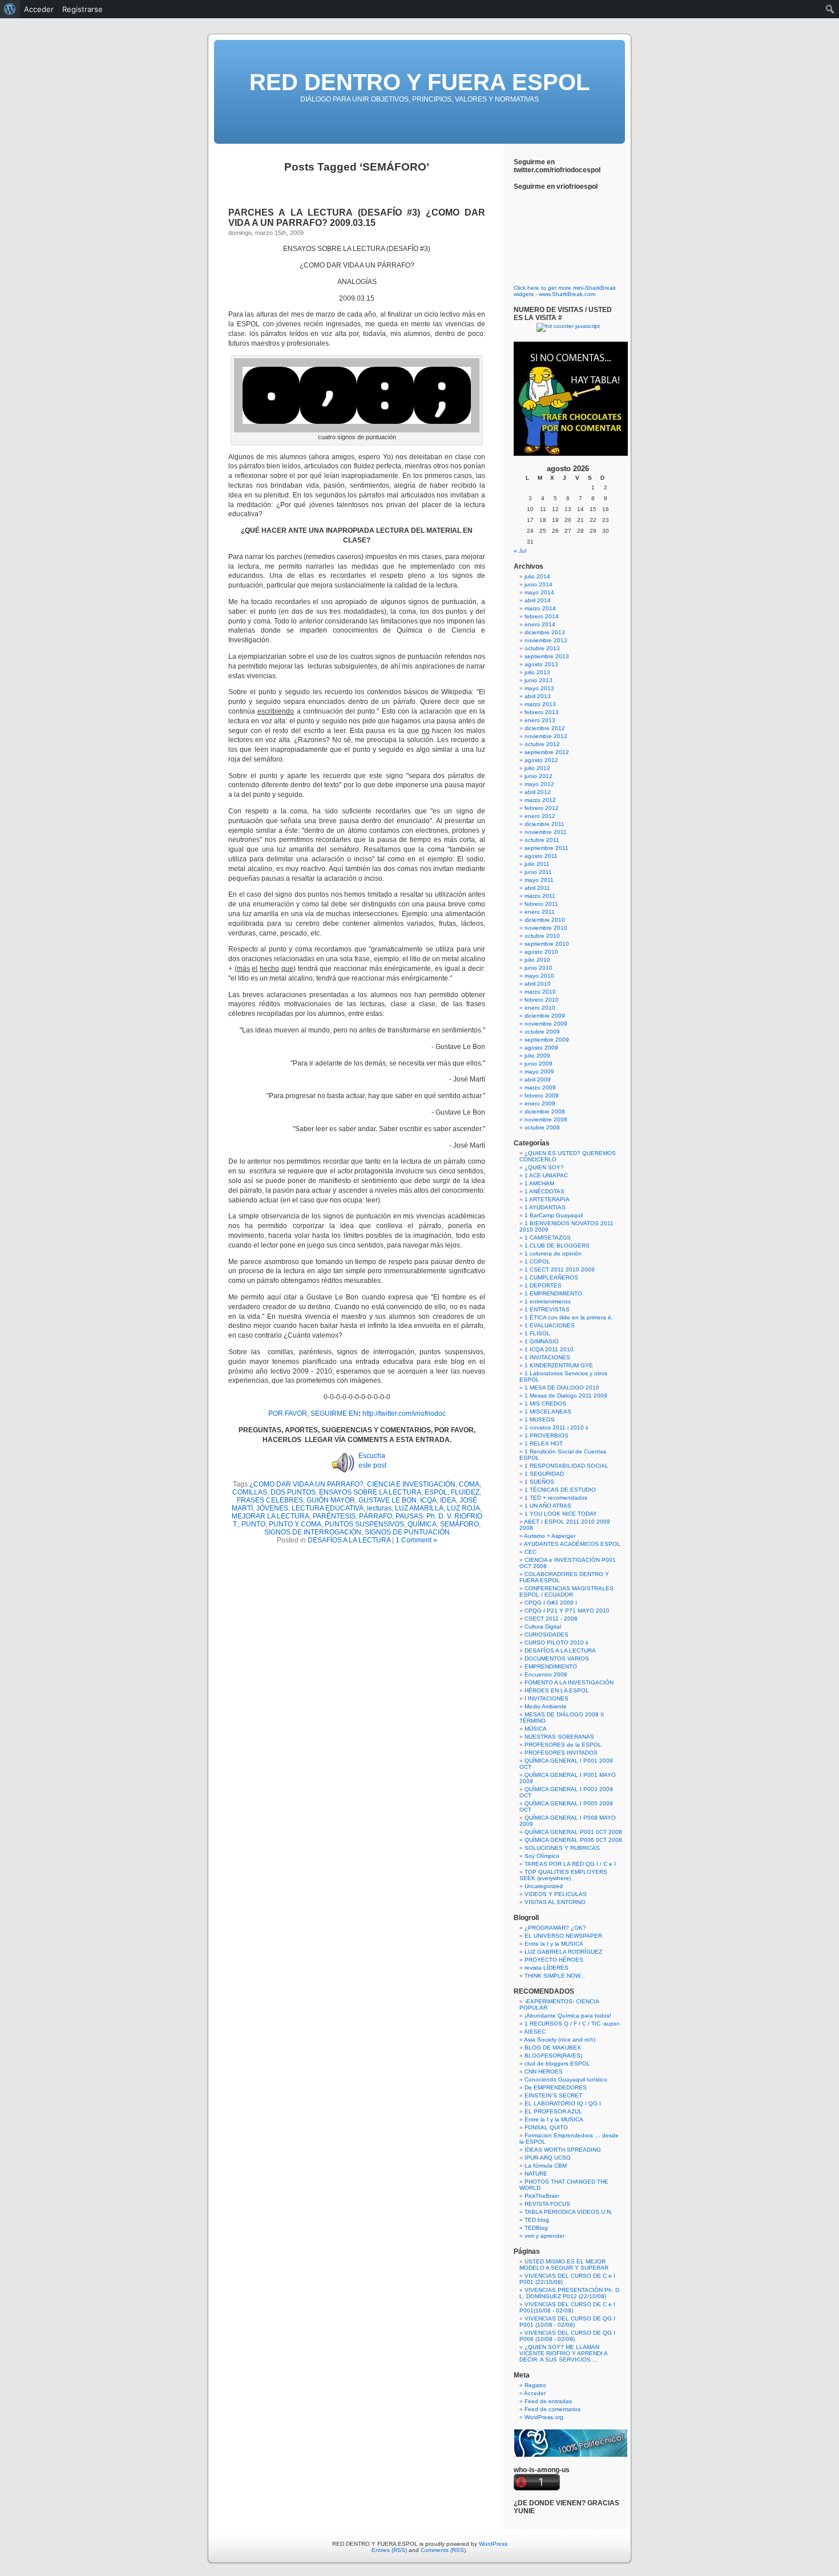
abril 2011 (537, 888)
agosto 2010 (541, 952)
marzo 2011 (540, 896)
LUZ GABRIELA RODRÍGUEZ (563, 1952)
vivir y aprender (544, 2236)
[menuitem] (10, 9)
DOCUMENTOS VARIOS (557, 1658)
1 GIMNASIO (542, 1341)
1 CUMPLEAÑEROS (551, 1277)
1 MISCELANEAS (548, 1411)
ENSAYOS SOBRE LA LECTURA (370, 1492)
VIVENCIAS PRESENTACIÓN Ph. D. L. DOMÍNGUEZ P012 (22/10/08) (570, 2293)
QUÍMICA (422, 1524)
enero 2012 (540, 816)
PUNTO (253, 1524)
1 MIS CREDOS (545, 1404)
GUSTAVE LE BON (388, 1500)
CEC (531, 1552)
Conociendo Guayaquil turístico (566, 2079)
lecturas (379, 1508)
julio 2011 (537, 864)
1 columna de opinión (553, 1253)
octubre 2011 (542, 840)
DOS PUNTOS (293, 1492)
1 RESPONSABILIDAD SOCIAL (566, 1466)
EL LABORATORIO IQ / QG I (563, 2103)
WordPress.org (544, 2417)
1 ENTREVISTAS (547, 1309)
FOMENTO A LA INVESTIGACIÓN (569, 1682)
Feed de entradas (548, 2401)
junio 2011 (538, 872)
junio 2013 (539, 680)
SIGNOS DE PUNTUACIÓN (407, 1532)
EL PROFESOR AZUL (553, 2111)
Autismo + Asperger (550, 1536)
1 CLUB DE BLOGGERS (557, 1246)
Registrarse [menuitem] (82, 9)
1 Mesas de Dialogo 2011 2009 (566, 1396)
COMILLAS (250, 1492)
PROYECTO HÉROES (554, 1960)
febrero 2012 (542, 808)
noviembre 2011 (546, 832)
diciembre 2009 (545, 1016)
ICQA (428, 1500)
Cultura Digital (543, 1627)
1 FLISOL (537, 1333)
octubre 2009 (542, 1032)
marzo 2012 (540, 800)
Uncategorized (544, 1886)
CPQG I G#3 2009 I (551, 1603)
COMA (469, 1484)
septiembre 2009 (547, 1040)
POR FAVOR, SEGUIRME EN (313, 1413)
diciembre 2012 (545, 728)
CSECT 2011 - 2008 (551, 1619)
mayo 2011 (539, 880)
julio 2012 (537, 768)
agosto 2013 (541, 664)
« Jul (520, 551)
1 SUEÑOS (539, 1482)
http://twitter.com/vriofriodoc (404, 1413)
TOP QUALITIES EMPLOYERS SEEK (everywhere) (563, 1875)
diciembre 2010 (545, 920)
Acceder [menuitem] (39, 9)
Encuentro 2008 (546, 1674)
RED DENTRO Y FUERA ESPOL (419, 82)
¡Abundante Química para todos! (568, 2016)
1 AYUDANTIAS (545, 1207)
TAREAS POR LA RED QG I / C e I (570, 1864)
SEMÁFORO (459, 1524)
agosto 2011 (541, 856)
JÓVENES (272, 1508)
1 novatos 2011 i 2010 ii (556, 1427)
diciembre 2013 (545, 632)
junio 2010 (539, 968)
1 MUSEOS (540, 1419)
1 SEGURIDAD (544, 1474)
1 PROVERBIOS (546, 1435)
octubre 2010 (542, 936)
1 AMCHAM (539, 1183)
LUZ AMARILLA (419, 1508)
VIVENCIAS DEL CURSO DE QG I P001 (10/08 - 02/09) (567, 2322)
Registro (535, 2385)
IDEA (448, 1500)
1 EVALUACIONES (550, 1325)
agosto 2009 (541, 1048)
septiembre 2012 (547, 752)
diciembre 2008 (545, 1111)
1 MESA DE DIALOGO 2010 (562, 1388)
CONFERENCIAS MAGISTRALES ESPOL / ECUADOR (566, 1591)
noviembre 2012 (546, 736)
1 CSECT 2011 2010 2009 (560, 1269)
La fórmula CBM (546, 2166)
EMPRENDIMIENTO (551, 1666)
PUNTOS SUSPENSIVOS (364, 1524)
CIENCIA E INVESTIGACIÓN (411, 1484)
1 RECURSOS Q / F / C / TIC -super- (572, 2024)
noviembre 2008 (546, 1119)
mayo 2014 (539, 592)
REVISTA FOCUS (547, 2204)
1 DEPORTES (543, 1285)
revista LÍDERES (546, 1968)
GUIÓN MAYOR (331, 1500)
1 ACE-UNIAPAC (546, 1175)
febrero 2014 (542, 616)
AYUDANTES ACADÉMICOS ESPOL (572, 1544)
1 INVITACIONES (547, 1357)
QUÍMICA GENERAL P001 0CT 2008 (573, 1832)
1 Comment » (416, 1540)
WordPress (493, 2544)
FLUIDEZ (465, 1492)
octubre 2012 (542, 744)
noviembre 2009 (546, 1024)
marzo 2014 (540, 608)
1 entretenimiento (548, 1301)
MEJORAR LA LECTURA (271, 1516)
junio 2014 (539, 584)
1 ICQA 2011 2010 (549, 1349)
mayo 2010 (539, 976)
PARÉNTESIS (334, 1516)
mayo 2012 (539, 784)
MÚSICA (536, 1729)
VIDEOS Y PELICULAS (556, 1894)
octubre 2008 (542, 1127)
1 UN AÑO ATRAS (548, 1506)
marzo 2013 (540, 704)
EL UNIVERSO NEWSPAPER (563, 1936)
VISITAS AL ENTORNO (555, 1902)
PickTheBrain (542, 2196)
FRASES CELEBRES (270, 1500)
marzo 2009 (540, 1087)
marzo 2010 (540, 992)
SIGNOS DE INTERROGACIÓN (313, 1532)
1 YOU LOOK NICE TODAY (561, 1514)
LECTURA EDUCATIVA (328, 1508)
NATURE (536, 2174)
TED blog (537, 2220)
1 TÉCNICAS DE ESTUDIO (560, 1490)
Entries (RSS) (389, 2550)
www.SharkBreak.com (567, 294)
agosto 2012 (541, 760)
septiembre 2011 (546, 848)
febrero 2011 (541, 904)
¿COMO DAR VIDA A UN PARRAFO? (306, 1484)
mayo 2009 (539, 1072)
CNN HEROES (544, 2071)
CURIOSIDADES (546, 1635)
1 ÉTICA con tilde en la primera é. (569, 1317)
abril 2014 (538, 600)
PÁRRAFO (376, 1516)
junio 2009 (539, 1064)
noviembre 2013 (546, 640)
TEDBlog (536, 2228)
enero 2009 (540, 1103)
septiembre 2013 (547, 656)
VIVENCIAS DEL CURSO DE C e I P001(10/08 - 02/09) (567, 2307)
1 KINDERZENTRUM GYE (559, 1365)
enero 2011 (540, 912)
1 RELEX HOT (544, 1443)
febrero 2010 (542, 1000)
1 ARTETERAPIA (547, 1199)
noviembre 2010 (546, 928)
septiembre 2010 (547, 944)
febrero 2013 (542, 712)
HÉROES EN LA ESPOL (557, 1690)
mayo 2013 (539, 688)
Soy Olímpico (542, 1856)
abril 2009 (538, 1080)
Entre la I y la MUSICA (554, 1944)
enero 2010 (540, 1008)
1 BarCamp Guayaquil (554, 1215)
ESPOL (436, 1492)
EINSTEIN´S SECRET (553, 2095)
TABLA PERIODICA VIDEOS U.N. (568, 2212)
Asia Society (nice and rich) (560, 2040)
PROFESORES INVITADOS (561, 1753)
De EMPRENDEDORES (556, 2087)
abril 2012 (538, 792)
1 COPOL (537, 1261)
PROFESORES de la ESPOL (563, 1745)
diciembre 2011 (544, 824)
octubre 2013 (542, 648)
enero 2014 (540, 624)
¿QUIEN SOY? (544, 1167)
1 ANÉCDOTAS (544, 1191)
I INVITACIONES (546, 1698)
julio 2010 (537, 960)
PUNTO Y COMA (295, 1524)
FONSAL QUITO (546, 2127)
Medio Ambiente (546, 1706)
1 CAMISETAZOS (548, 1238)
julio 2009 (537, 1056)
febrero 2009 (542, 1095)
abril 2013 (538, 696)
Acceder (535, 2393)
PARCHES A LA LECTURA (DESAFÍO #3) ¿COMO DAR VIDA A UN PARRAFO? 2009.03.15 (357, 218)
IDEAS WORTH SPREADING (563, 2150)
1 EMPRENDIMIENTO (553, 1293)
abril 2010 (538, 984)
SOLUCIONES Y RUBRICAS (562, 1848)
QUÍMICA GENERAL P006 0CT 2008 (573, 1840)
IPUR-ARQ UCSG (548, 2158)
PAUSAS (409, 1516)
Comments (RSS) (443, 2550)
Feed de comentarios (552, 2409)
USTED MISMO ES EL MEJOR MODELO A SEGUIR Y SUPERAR (564, 2265)
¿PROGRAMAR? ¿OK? (555, 1928)
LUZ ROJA (463, 1508)
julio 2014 (537, 576)
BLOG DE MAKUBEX (553, 2048)
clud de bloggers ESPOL (557, 2063)
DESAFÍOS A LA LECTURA (349, 1540)
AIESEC (535, 2032)
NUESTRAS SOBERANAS (559, 1737)
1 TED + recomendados (556, 1498)
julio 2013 (537, 672)
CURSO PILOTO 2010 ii (556, 1643)
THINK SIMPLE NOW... (555, 1976)
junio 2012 (539, 776)
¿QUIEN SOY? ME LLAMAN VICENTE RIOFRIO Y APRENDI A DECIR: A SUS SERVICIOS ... (563, 2353)
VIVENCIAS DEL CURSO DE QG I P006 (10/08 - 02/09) (567, 2336)
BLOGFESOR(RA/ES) (553, 2055)
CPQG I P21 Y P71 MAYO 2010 (567, 1611)
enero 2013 (540, 720)
